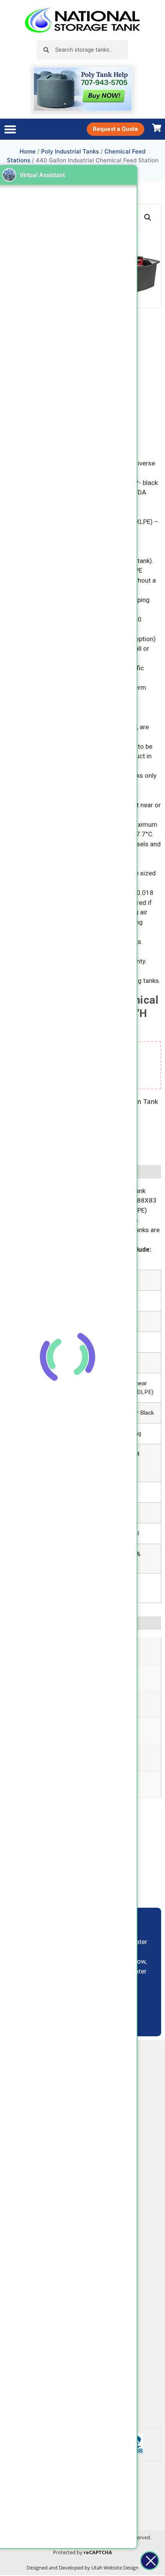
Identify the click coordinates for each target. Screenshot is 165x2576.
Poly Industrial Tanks (70, 151)
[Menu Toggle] (10, 129)
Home (28, 151)
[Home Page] (82, 20)
